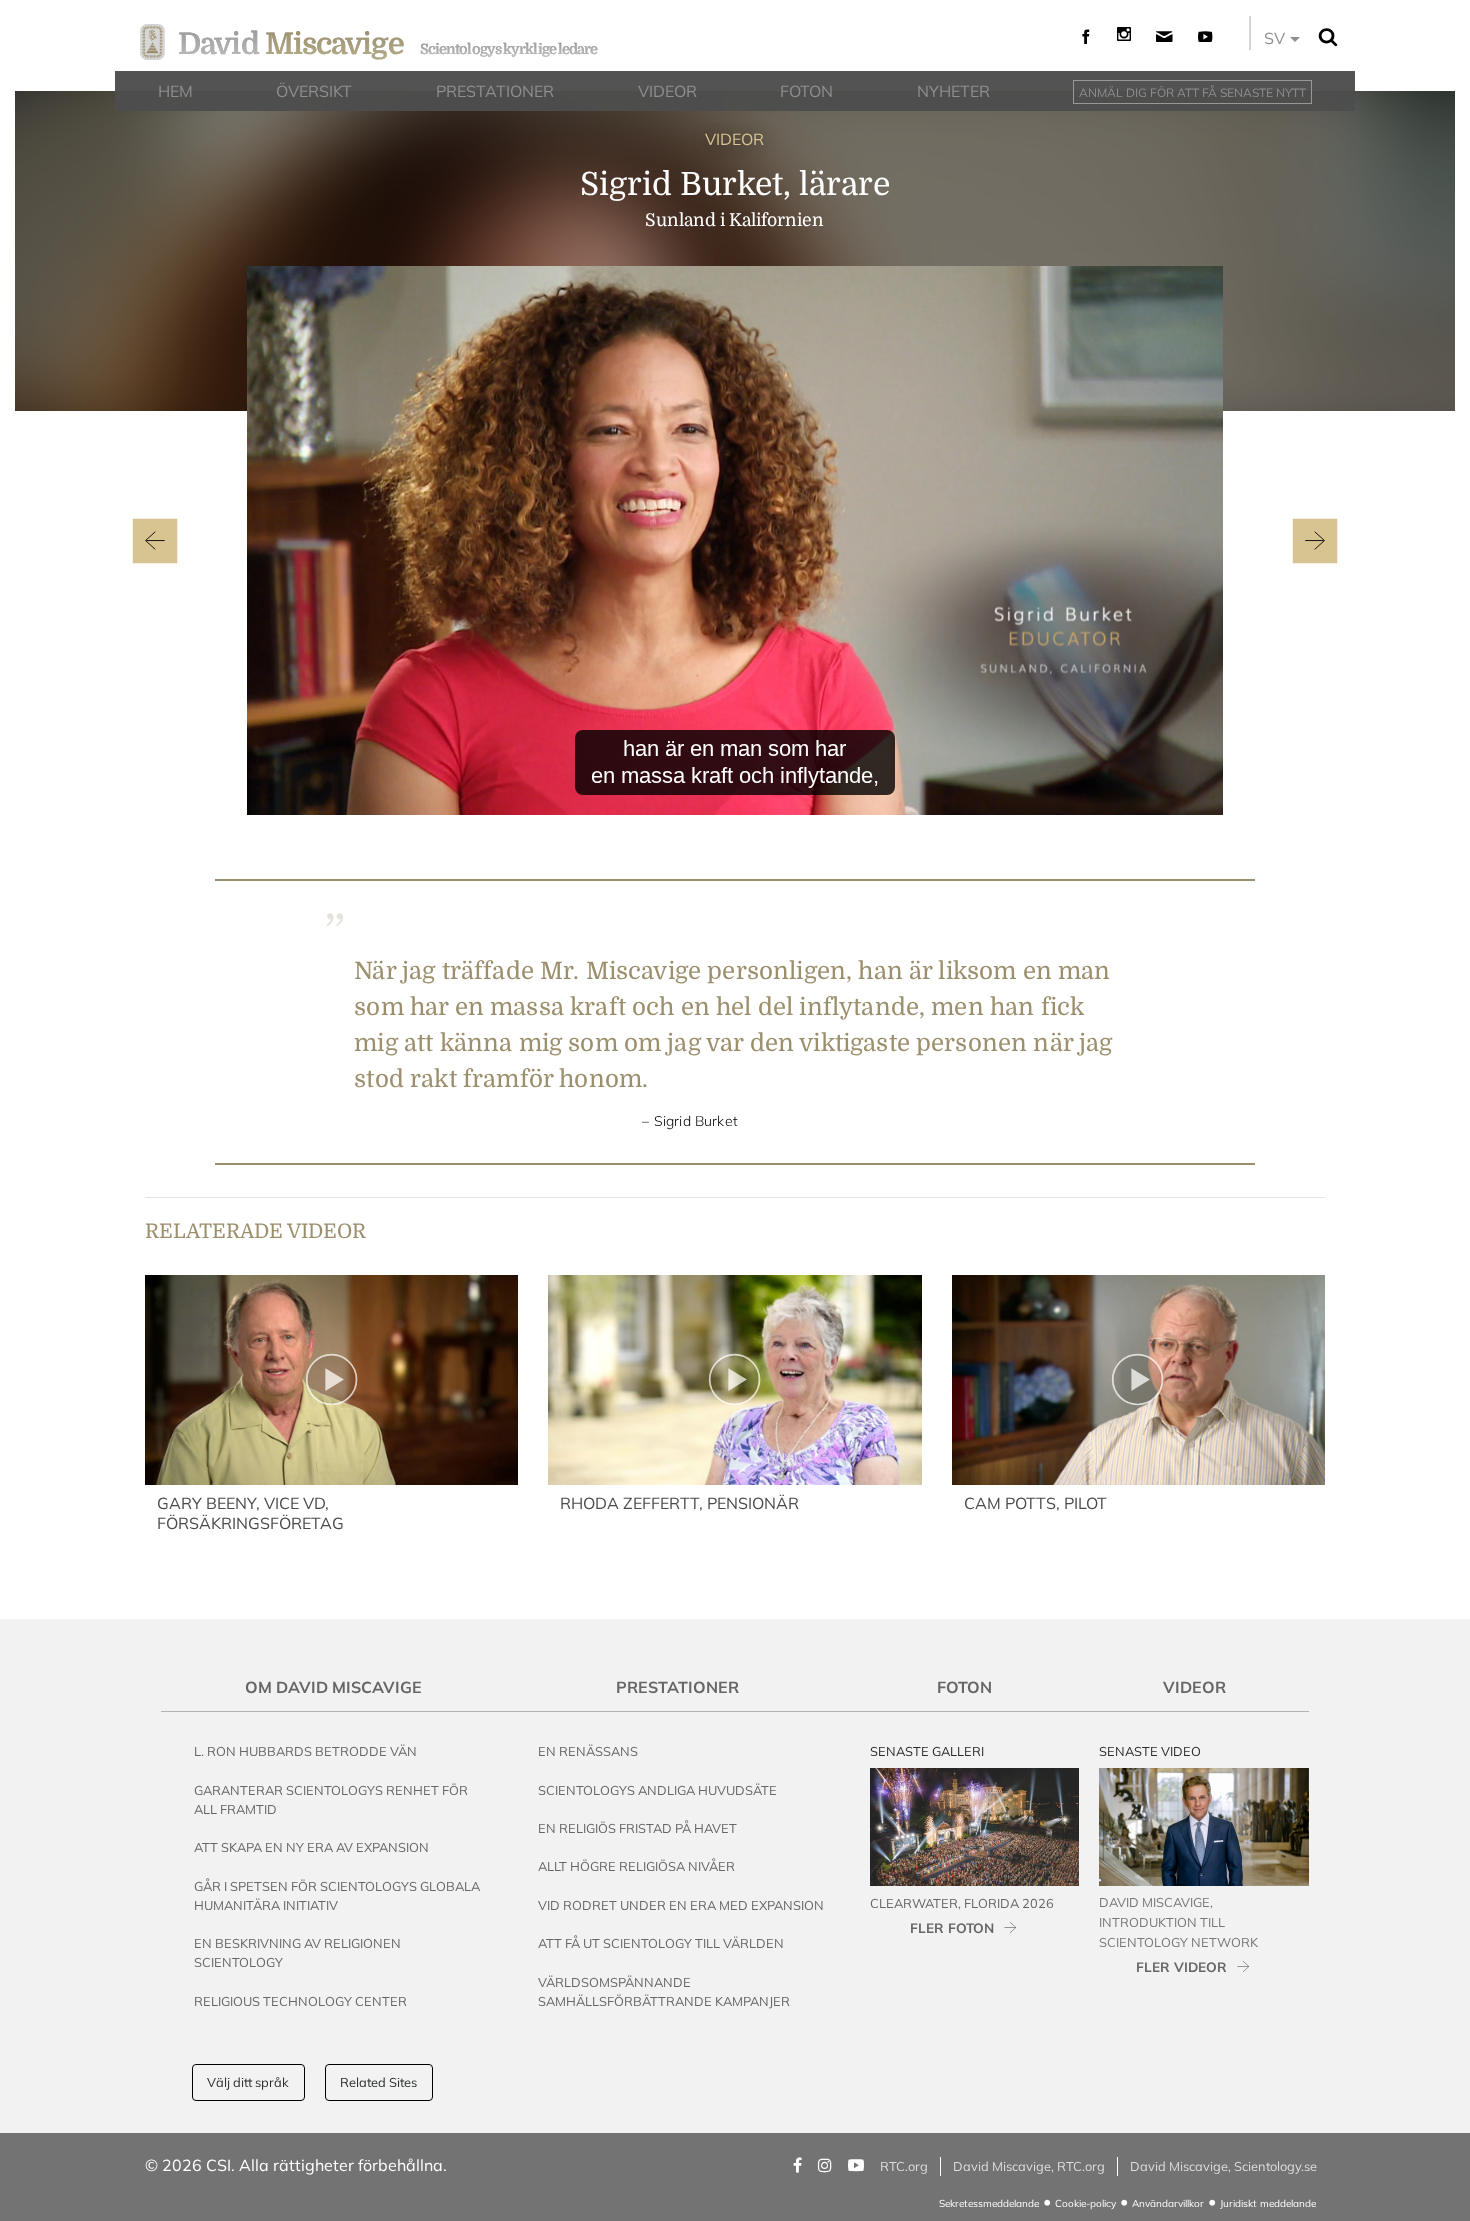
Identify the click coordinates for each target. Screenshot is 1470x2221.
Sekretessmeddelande (989, 2203)
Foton (964, 1687)
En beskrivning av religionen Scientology (297, 1952)
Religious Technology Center (300, 2001)
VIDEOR (734, 139)
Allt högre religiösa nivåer (636, 1866)
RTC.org (904, 2166)
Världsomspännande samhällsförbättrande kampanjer (664, 1991)
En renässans (588, 1751)
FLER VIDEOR (1181, 1966)
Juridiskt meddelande (1268, 2203)
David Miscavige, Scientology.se (1223, 2166)
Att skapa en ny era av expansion (311, 1847)
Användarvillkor (1168, 2203)
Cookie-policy (1085, 2203)
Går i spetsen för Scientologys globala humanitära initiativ (337, 1895)
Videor (1194, 1687)
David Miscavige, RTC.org (1029, 2166)
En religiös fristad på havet (637, 1828)
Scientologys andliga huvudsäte (657, 1790)
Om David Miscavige (333, 1687)
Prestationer (677, 1687)
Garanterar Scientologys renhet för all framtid (331, 1799)
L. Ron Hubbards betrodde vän (305, 1751)
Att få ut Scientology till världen (661, 1943)
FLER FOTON (952, 1927)
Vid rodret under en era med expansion (681, 1905)
